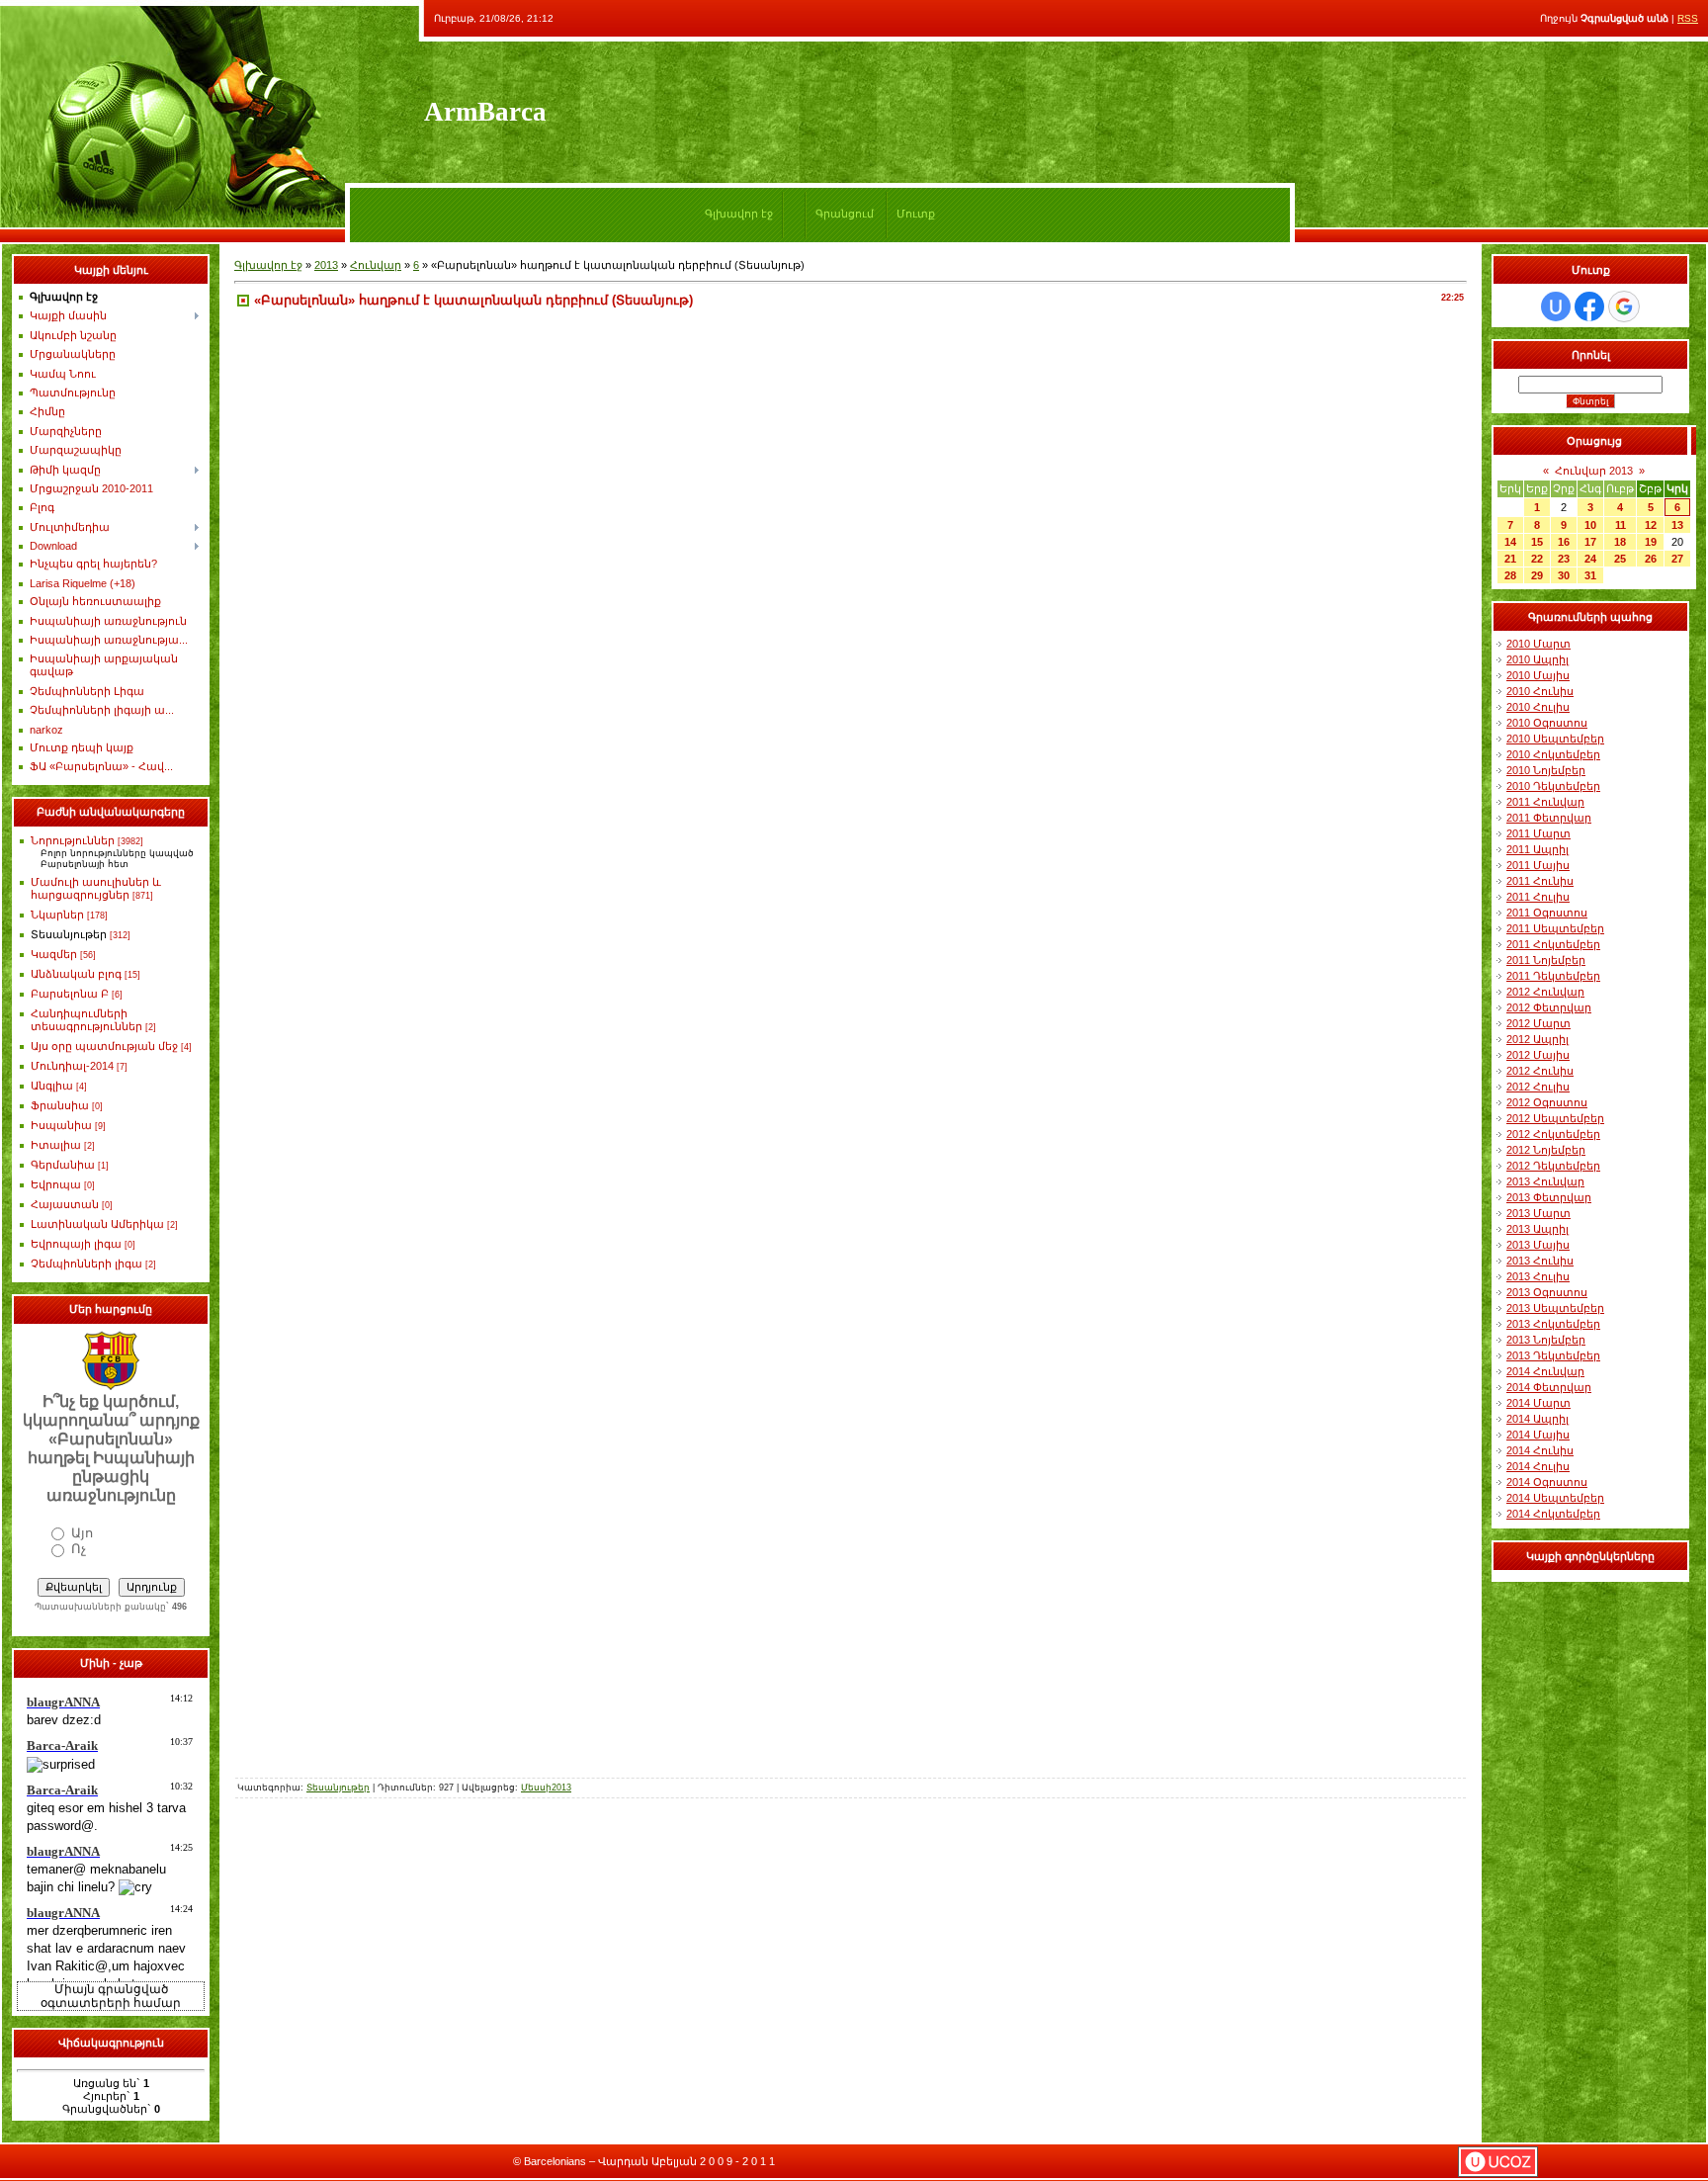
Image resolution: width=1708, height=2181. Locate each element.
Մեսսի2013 (546, 1788)
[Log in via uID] (1556, 306)
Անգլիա (52, 1086)
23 (1564, 559)
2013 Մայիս (1538, 1245)
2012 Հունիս (1540, 1071)
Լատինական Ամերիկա (97, 1224)
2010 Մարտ (1538, 644)
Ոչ (79, 1549)
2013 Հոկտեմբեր (1553, 1324)
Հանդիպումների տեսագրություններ (86, 1020)
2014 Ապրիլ (1537, 1419)
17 (1590, 542)
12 (1651, 525)
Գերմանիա (63, 1165)
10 (1590, 525)
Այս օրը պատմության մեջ (104, 1046)
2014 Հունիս (1540, 1450)
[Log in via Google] (1624, 306)
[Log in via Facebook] (1589, 306)
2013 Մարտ (1538, 1213)
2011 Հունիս (1540, 881)
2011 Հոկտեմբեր (1553, 944)
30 (1564, 575)
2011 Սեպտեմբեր (1555, 928)
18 (1620, 542)
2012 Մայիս (1538, 1055)
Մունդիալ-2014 (72, 1066)
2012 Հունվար (1545, 992)
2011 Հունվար (1545, 802)
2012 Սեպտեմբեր (1555, 1118)
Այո (82, 1533)
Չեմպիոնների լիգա (86, 1264)
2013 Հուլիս (1538, 1276)
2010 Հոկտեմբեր (1553, 754)
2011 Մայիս (1538, 865)
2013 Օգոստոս (1547, 1292)
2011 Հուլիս (1538, 897)
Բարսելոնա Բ (70, 994)
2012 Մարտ (1538, 1023)
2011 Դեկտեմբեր (1553, 976)
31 (1590, 575)
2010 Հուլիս (1538, 707)
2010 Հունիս (1540, 691)
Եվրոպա (56, 1184)
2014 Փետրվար (1549, 1387)
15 (1537, 542)
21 (1510, 559)
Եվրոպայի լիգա (76, 1244)
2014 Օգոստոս (1547, 1482)
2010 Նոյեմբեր (1546, 770)
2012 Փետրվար (1549, 1007)
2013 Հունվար (1545, 1181)
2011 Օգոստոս (1547, 913)
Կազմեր (54, 954)
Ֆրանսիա (60, 1105)
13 (1677, 525)
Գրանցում (845, 214)
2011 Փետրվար (1549, 818)
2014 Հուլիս (1538, 1466)
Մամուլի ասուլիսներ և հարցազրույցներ (96, 888)
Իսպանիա (61, 1125)
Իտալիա (56, 1145)
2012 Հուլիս (1538, 1087)
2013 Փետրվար (1549, 1197)
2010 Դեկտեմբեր (1553, 786)
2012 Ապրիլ (1537, 1039)
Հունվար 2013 (1594, 471)
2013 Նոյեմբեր (1546, 1340)
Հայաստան (65, 1204)
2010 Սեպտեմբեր (1555, 739)
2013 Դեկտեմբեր (1553, 1355)
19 (1651, 542)
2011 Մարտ (1538, 833)
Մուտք (916, 214)
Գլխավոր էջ (739, 214)
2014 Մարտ (1538, 1403)
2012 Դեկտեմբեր (1553, 1166)
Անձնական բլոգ (76, 974)
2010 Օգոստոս (1547, 723)
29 (1537, 575)
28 (1510, 575)
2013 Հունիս (1540, 1261)
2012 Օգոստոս (1547, 1102)
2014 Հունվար (1545, 1371)
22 (1537, 559)
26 (1651, 559)
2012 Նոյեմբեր (1546, 1150)
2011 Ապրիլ (1537, 849)
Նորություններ (73, 840)
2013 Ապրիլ (1537, 1229)
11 (1621, 525)
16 (1564, 542)
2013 (326, 265)
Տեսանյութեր (69, 934)
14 (1510, 542)
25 (1620, 559)
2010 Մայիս (1538, 675)
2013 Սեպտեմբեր (1555, 1308)
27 (1677, 559)
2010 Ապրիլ (1537, 659)
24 (1590, 559)
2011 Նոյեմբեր (1546, 960)
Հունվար (376, 265)
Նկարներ (57, 915)
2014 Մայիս (1538, 1435)
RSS (1688, 18)
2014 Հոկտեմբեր (1553, 1514)
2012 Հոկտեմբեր (1553, 1134)
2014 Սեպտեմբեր (1555, 1498)
